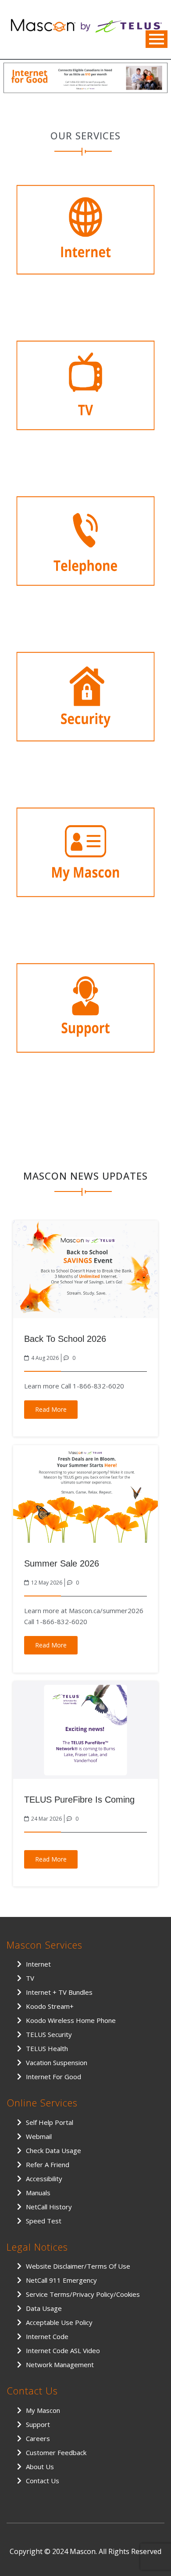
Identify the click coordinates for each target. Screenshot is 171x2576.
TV (30, 1978)
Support (38, 2424)
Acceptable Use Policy (59, 2322)
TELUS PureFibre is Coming (79, 1800)
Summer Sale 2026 (62, 1563)
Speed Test (44, 2221)
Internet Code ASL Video (63, 2350)
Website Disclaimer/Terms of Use (78, 2266)
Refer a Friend (48, 2164)
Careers (38, 2438)
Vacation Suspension (57, 2062)
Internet (38, 1964)
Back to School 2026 (65, 1339)
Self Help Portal (50, 2122)
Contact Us (43, 2481)
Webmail (39, 2136)
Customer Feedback (56, 2452)
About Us (40, 2467)
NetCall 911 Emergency (61, 2280)
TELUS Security (49, 2034)
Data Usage (44, 2308)
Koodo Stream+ (50, 2006)
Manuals (38, 2193)
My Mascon (43, 2410)
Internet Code (47, 2336)
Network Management (60, 2365)
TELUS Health (47, 2048)
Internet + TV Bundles (59, 1992)
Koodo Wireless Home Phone (71, 2020)
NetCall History (49, 2207)
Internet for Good (53, 2077)
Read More (51, 1409)
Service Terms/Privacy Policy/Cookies (83, 2294)
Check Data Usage (53, 2150)
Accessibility (44, 2179)
